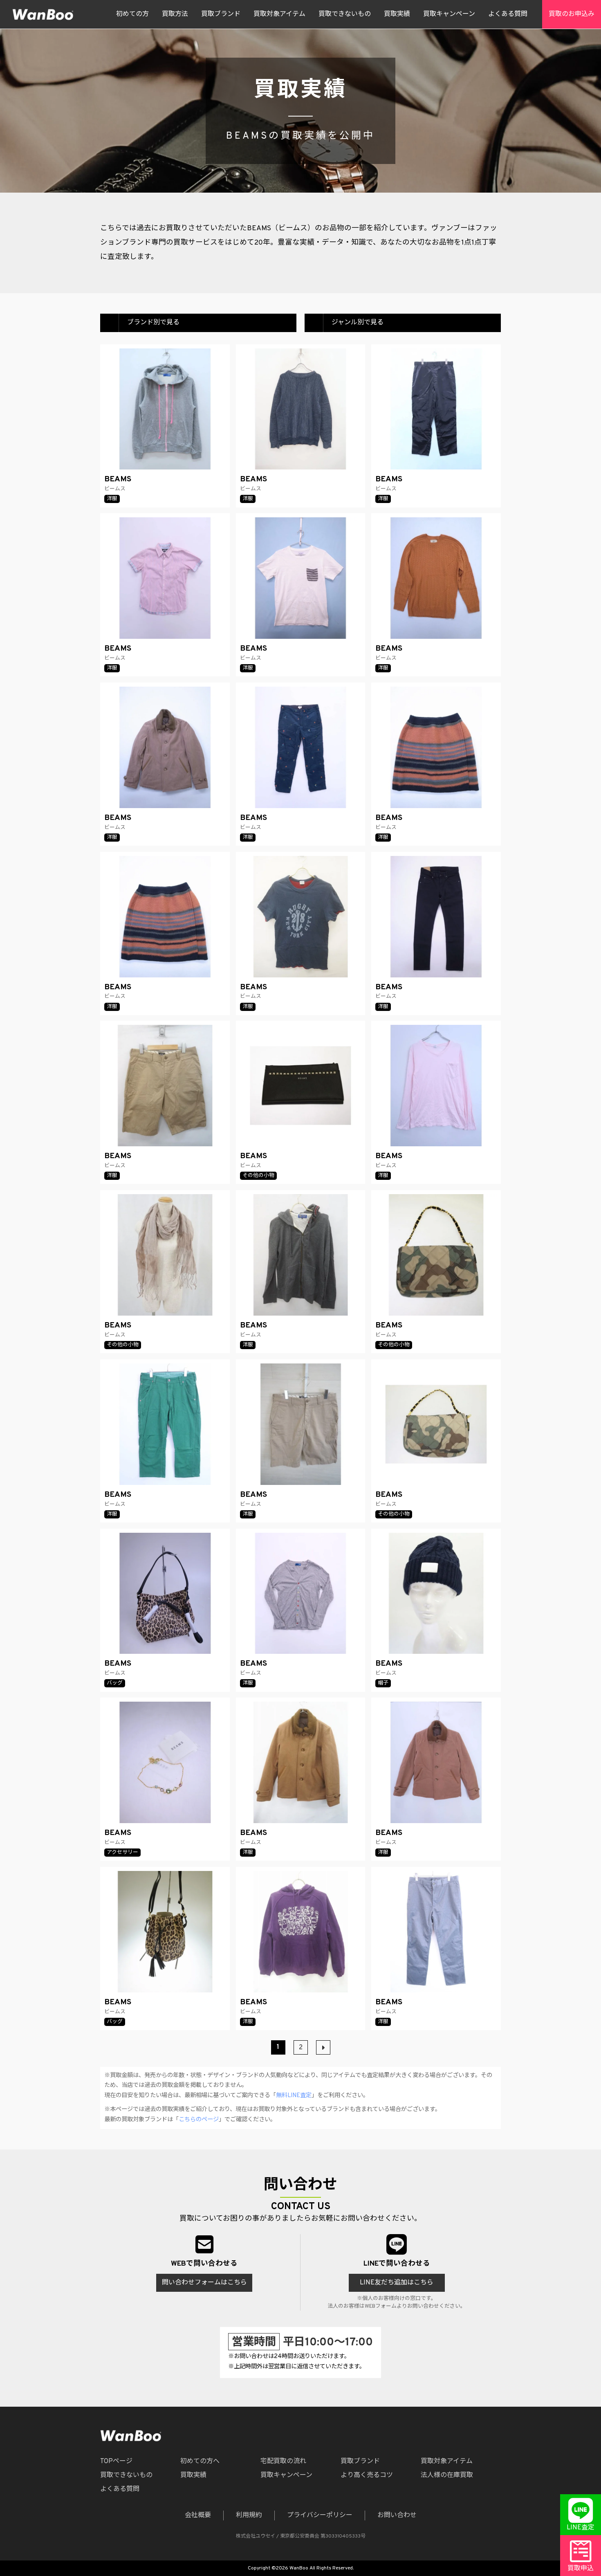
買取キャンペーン (449, 14)
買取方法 (175, 14)
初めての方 (132, 14)
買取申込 (581, 2569)
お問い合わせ (397, 2515)
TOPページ (116, 2461)
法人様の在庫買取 (447, 2475)
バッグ (115, 1683)
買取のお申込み (572, 14)
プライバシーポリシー (320, 2515)
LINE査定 (581, 2528)
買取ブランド (221, 14)
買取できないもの (345, 14)
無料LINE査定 (294, 2096)
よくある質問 (508, 14)
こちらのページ (199, 2120)
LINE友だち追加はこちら (397, 2283)
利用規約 (249, 2515)
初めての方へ (200, 2461)
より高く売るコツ (367, 2475)
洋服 (112, 499)
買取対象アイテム (279, 14)
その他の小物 (258, 1176)
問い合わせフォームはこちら (204, 2283)
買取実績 (397, 14)
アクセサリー (122, 1853)
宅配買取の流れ (283, 2461)
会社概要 (198, 2515)
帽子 (383, 1683)
